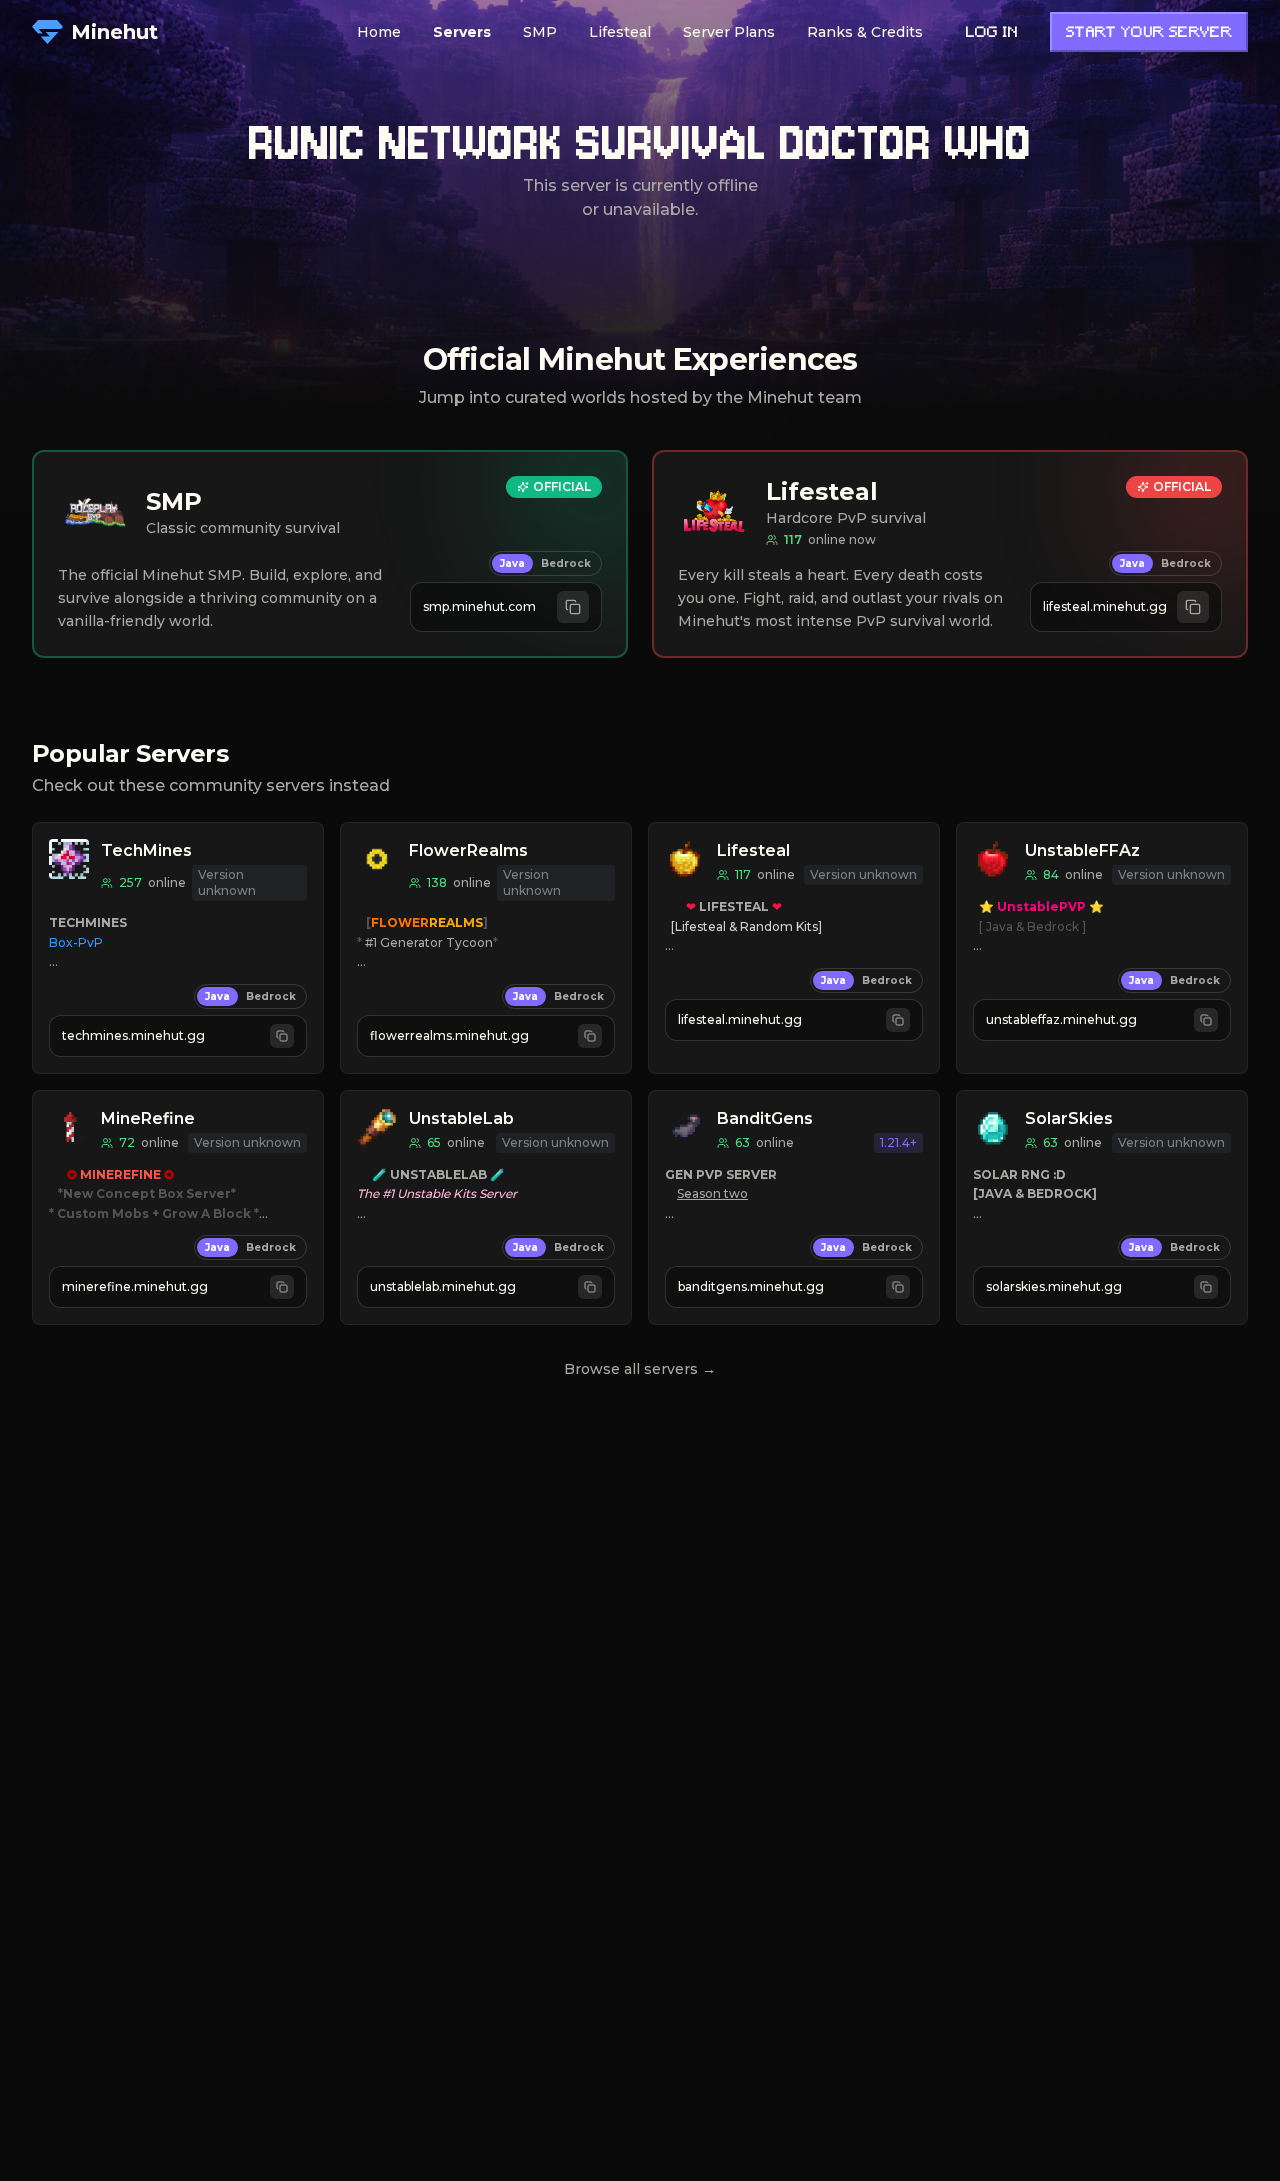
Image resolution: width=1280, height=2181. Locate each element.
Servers (462, 32)
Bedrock (566, 563)
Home (379, 32)
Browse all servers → (640, 1369)
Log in (992, 33)
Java (512, 563)
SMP (540, 32)
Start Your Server (1149, 33)
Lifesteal (620, 32)
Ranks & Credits (865, 32)
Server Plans (729, 32)
